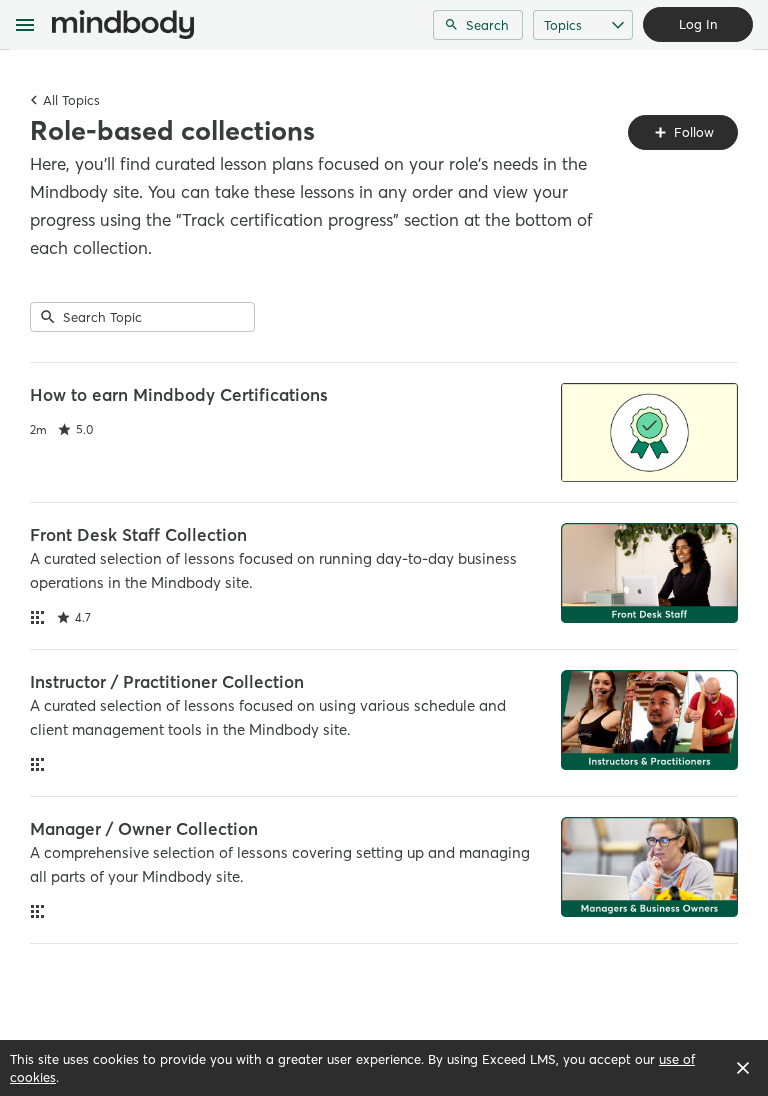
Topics (563, 25)
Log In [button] (698, 24)
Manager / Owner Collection (144, 828)
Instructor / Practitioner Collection (167, 681)
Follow (692, 132)
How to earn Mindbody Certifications (179, 394)
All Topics (71, 100)
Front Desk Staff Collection (138, 534)
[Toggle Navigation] (26, 25)
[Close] (743, 1068)
